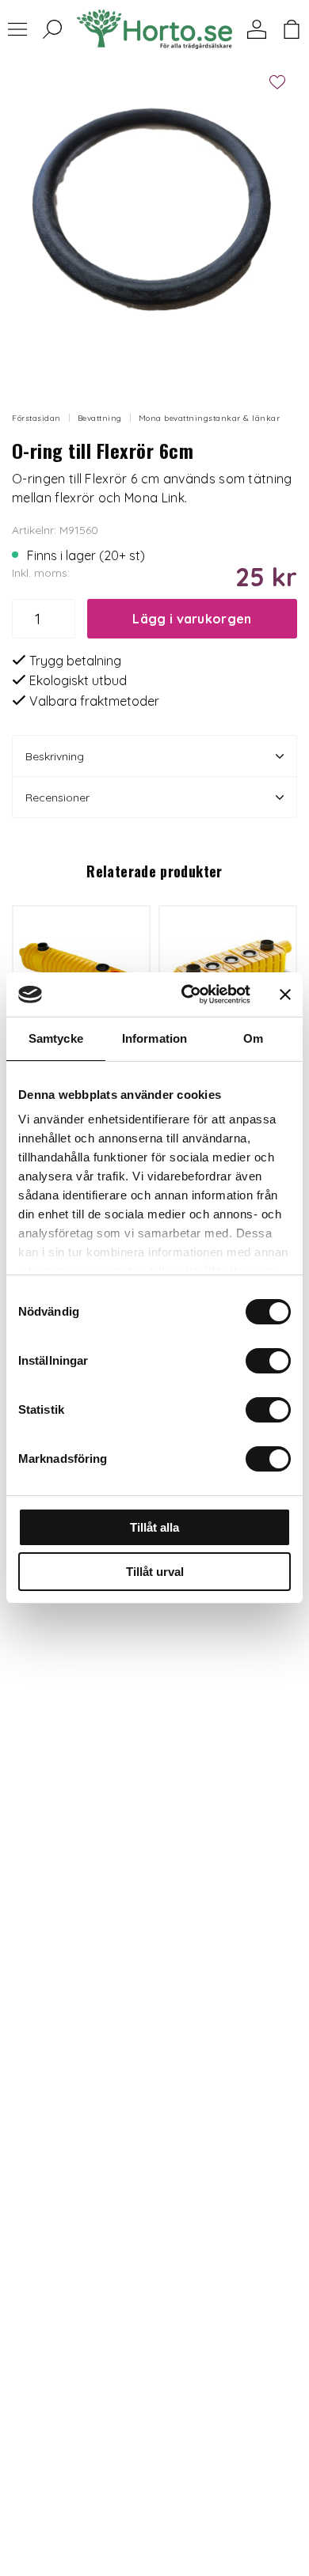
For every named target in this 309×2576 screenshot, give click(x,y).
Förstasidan (36, 418)
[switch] (268, 1361)
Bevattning (100, 418)
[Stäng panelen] (285, 994)
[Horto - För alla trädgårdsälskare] (154, 29)
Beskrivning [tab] (55, 756)
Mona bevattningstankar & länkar (210, 418)
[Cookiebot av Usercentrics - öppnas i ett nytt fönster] (187, 994)
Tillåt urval (155, 1572)
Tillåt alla (154, 1527)
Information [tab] (154, 1038)
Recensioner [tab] (57, 797)
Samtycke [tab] (56, 1038)
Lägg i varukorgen (192, 619)
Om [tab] (253, 1038)
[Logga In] (257, 29)
